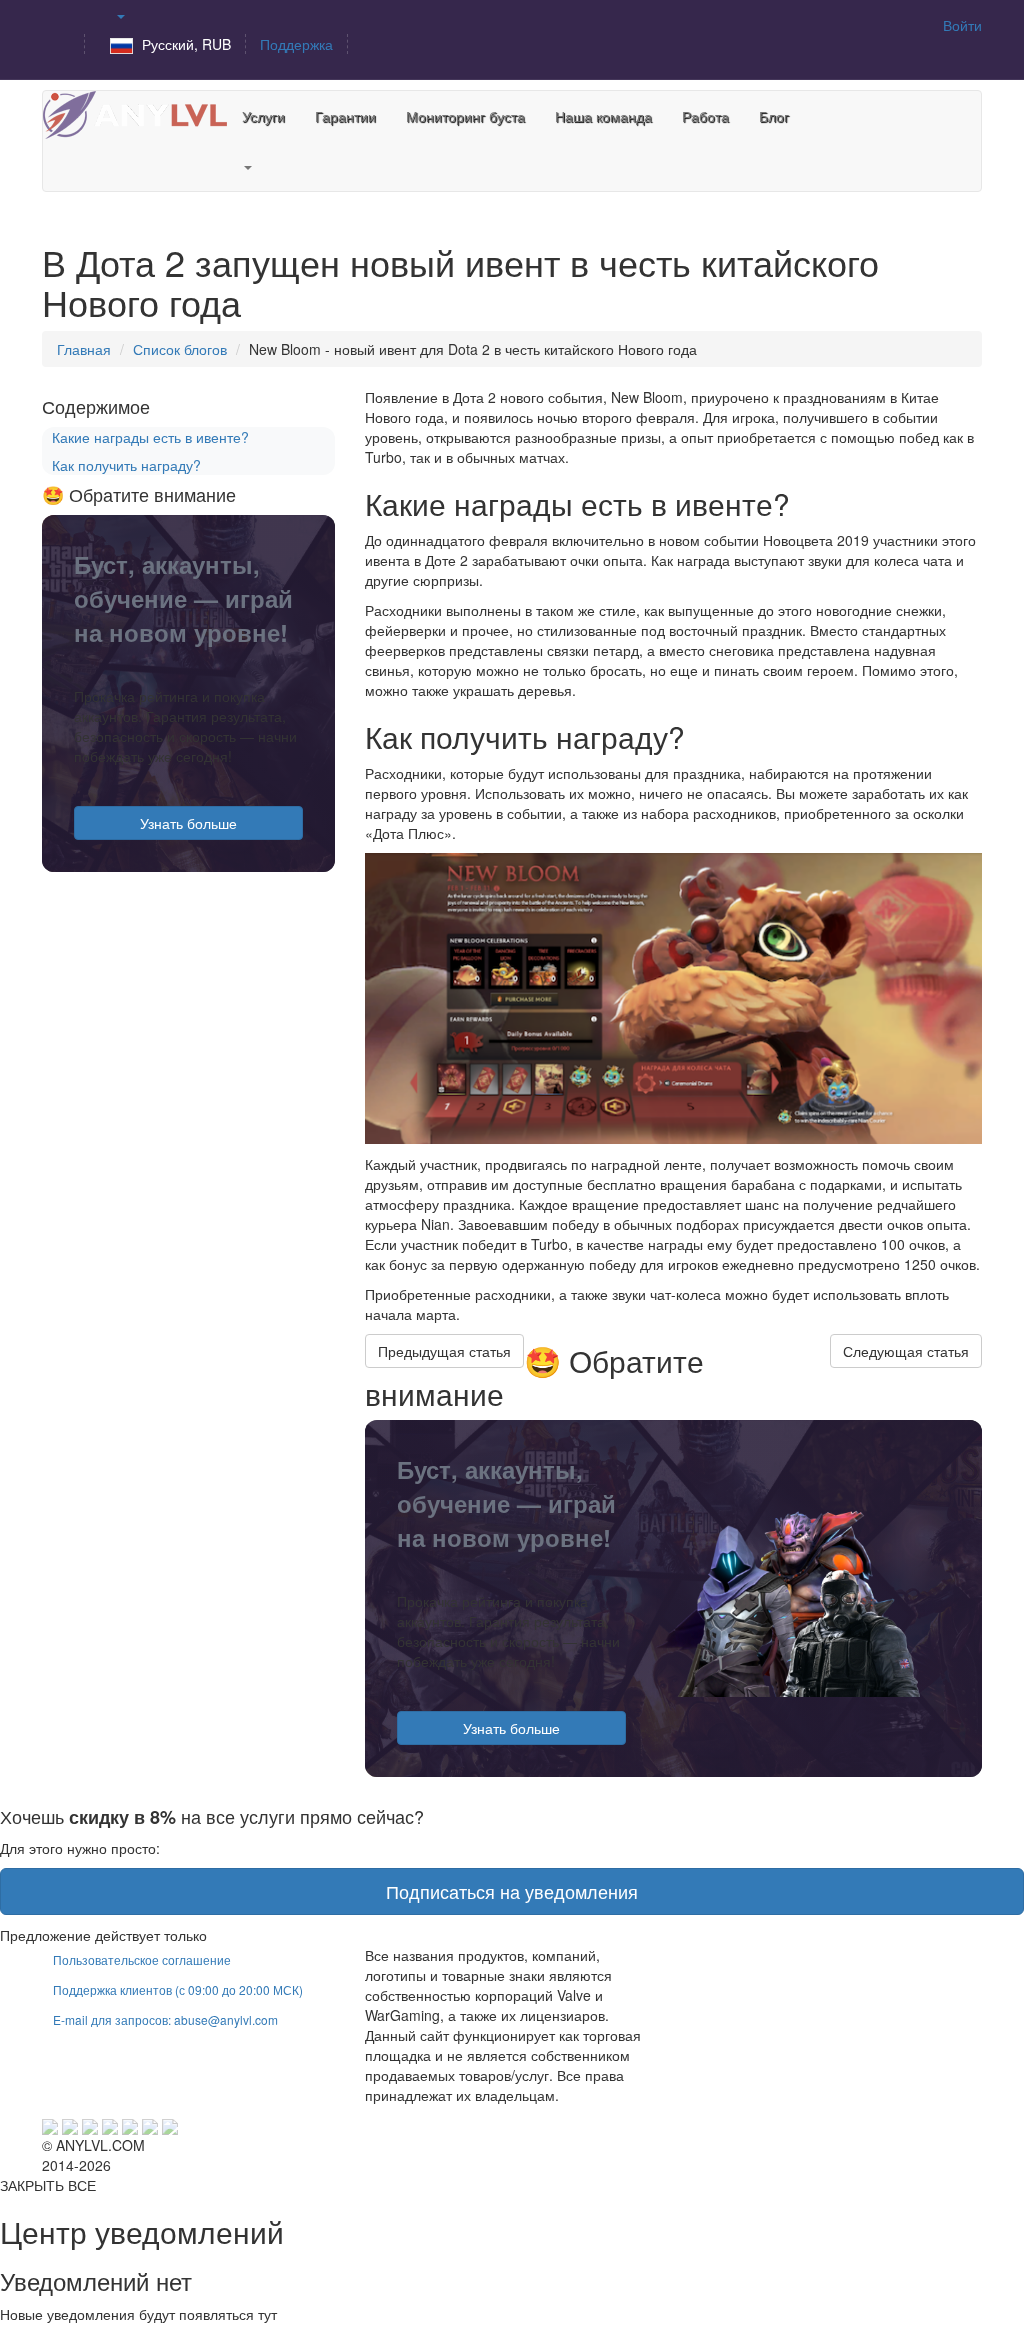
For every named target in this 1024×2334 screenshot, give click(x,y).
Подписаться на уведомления (512, 1891)
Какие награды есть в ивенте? (150, 437)
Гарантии (345, 116)
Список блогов (180, 349)
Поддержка (296, 44)
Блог (774, 116)
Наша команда (603, 116)
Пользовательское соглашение (142, 1959)
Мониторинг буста (465, 116)
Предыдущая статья (444, 1351)
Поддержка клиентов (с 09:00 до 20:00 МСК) (178, 1989)
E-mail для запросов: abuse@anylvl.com (165, 2019)
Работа (705, 116)
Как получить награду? (126, 465)
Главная (84, 349)
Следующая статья (906, 1351)
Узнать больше (511, 1728)
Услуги (263, 116)
